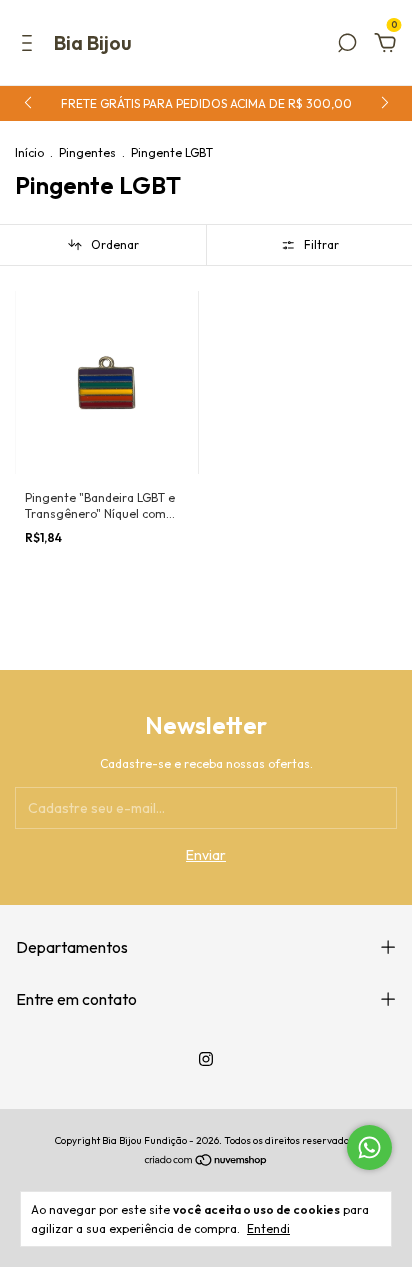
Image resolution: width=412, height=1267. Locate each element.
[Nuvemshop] (206, 1161)
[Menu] (30, 46)
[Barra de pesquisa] (347, 46)
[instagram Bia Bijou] (206, 1059)
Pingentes (87, 152)
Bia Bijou (93, 42)
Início (29, 152)
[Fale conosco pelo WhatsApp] (369, 1147)
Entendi (268, 1228)
